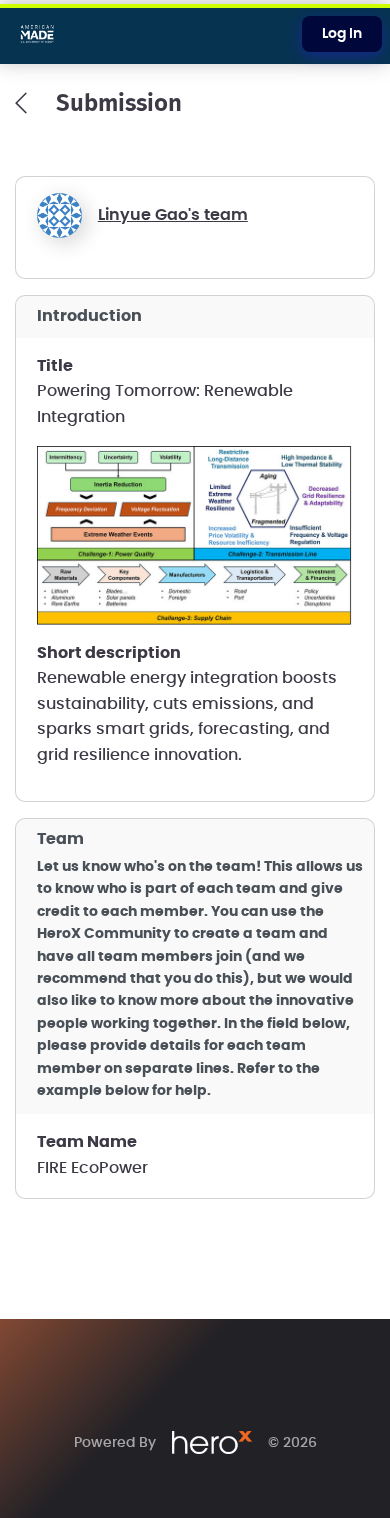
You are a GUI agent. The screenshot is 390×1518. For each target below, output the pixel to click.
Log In (342, 34)
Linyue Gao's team (173, 215)
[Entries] (21, 103)
